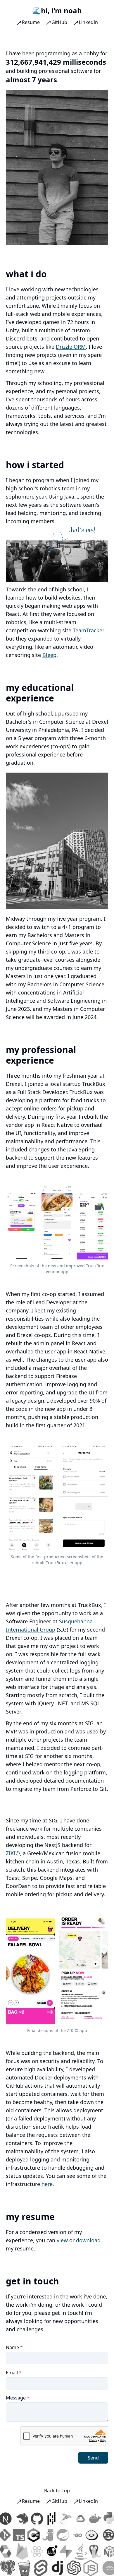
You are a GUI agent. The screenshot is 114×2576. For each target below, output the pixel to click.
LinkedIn (88, 22)
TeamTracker (88, 630)
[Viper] (42, 2535)
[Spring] (56, 2535)
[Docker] (102, 2519)
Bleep (49, 655)
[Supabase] (72, 2551)
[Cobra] (102, 2551)
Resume (31, 22)
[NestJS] (29, 2519)
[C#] (27, 2535)
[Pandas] (58, 2519)
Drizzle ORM (71, 347)
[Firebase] (29, 2551)
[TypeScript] (12, 2535)
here (47, 2184)
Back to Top (57, 2491)
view (62, 2240)
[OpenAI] (67, 2568)
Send (93, 2458)
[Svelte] (34, 2568)
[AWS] (103, 2568)
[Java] (87, 2551)
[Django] (51, 2568)
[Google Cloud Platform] (87, 2519)
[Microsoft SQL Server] (72, 2519)
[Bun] (85, 2535)
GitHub (59, 22)
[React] (44, 2551)
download (88, 2240)
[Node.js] (84, 2568)
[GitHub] (44, 2519)
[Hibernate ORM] (12, 2551)
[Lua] (58, 2551)
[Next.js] (12, 2519)
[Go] (70, 2535)
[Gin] (18, 2568)
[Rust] (102, 2535)
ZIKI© (13, 1853)
